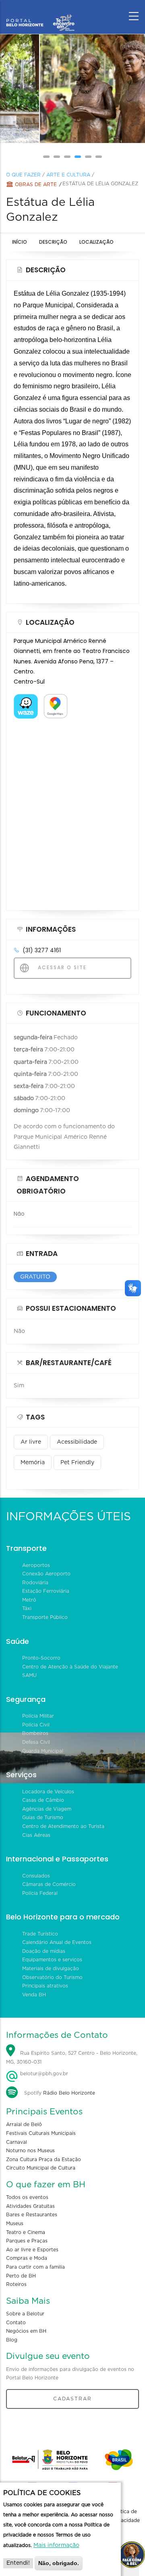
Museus (15, 2224)
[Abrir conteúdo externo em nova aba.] (26, 699)
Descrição (53, 242)
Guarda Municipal (43, 1751)
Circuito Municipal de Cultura (41, 2168)
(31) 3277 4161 (42, 950)
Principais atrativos (45, 1986)
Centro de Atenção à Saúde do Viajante (70, 1667)
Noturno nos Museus (30, 2151)
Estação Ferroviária (46, 1591)
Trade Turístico (40, 1934)
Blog (12, 2340)
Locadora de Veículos (48, 1792)
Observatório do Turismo (52, 1977)
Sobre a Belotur (25, 2314)
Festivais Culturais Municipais (41, 2133)
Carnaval (17, 2142)
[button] (46, 157)
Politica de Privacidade (126, 2516)
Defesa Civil (36, 1742)
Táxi (27, 1608)
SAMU (29, 1675)
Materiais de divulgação (51, 1969)
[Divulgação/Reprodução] (72, 89)
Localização (96, 242)
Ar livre (31, 1442)
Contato (16, 2323)
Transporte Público (45, 1617)
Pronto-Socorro (41, 1658)
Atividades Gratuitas (30, 2206)
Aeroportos (36, 1565)
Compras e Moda (27, 2258)
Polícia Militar (38, 1716)
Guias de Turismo (43, 1817)
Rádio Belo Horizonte (69, 2093)
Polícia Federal (40, 1893)
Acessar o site (61, 967)
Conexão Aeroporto (46, 1574)
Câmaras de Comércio (49, 1884)
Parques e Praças (27, 2241)
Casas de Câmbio (43, 1800)
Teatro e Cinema (26, 2232)
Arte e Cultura (68, 175)
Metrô (29, 1600)
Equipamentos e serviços (52, 1960)
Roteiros (16, 2284)
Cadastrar (72, 2399)
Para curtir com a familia (35, 2267)
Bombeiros (35, 1733)
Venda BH (34, 1995)
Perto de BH (21, 2276)
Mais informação (56, 2545)
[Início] (40, 14)
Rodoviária (35, 1583)
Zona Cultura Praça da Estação (43, 2159)
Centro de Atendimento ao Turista (63, 1826)
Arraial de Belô (24, 2124)
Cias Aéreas (36, 1835)
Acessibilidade (77, 1442)
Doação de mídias (44, 1951)
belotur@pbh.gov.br (43, 2074)
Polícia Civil (36, 1725)
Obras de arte (36, 184)
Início (20, 242)
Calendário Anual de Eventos (57, 1942)
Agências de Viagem (47, 1809)
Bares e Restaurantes (32, 2215)
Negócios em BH (26, 2331)
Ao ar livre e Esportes (32, 2250)
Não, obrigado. (59, 2563)
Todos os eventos (27, 2197)
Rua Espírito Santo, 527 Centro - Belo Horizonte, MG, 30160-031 (72, 2058)
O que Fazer (23, 175)
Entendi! (18, 2563)
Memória (33, 1463)
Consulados (36, 1876)
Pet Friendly (77, 1463)
